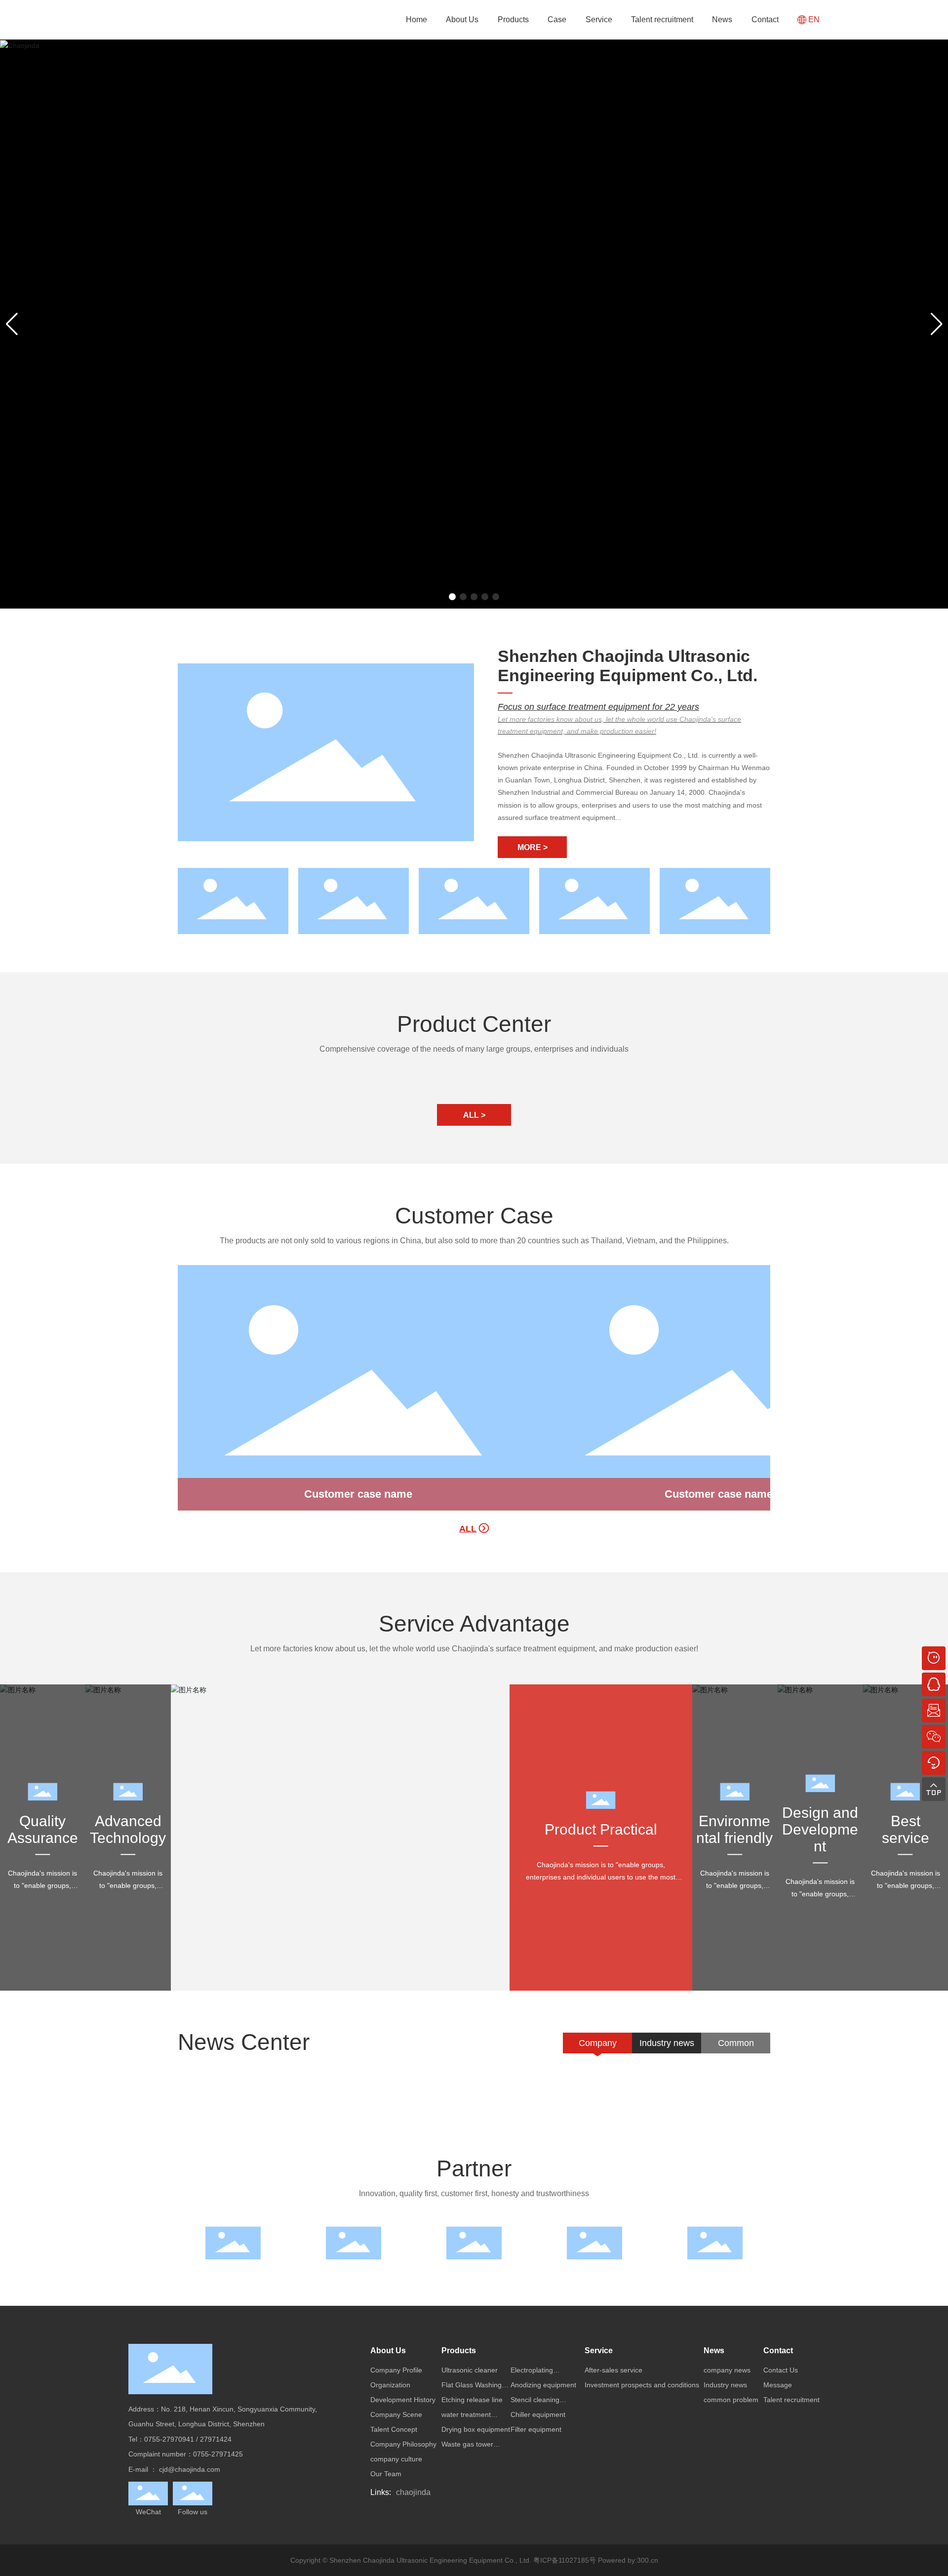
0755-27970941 (169, 2439)
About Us (462, 20)
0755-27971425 (218, 2454)
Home (416, 20)
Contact (765, 20)
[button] (452, 597)
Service (599, 20)
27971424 (216, 2439)
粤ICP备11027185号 (565, 2560)
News (722, 20)
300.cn (648, 2560)
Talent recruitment (662, 20)
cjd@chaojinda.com (190, 2469)
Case (557, 20)
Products (513, 20)
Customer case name (358, 1494)
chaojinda (413, 2492)
